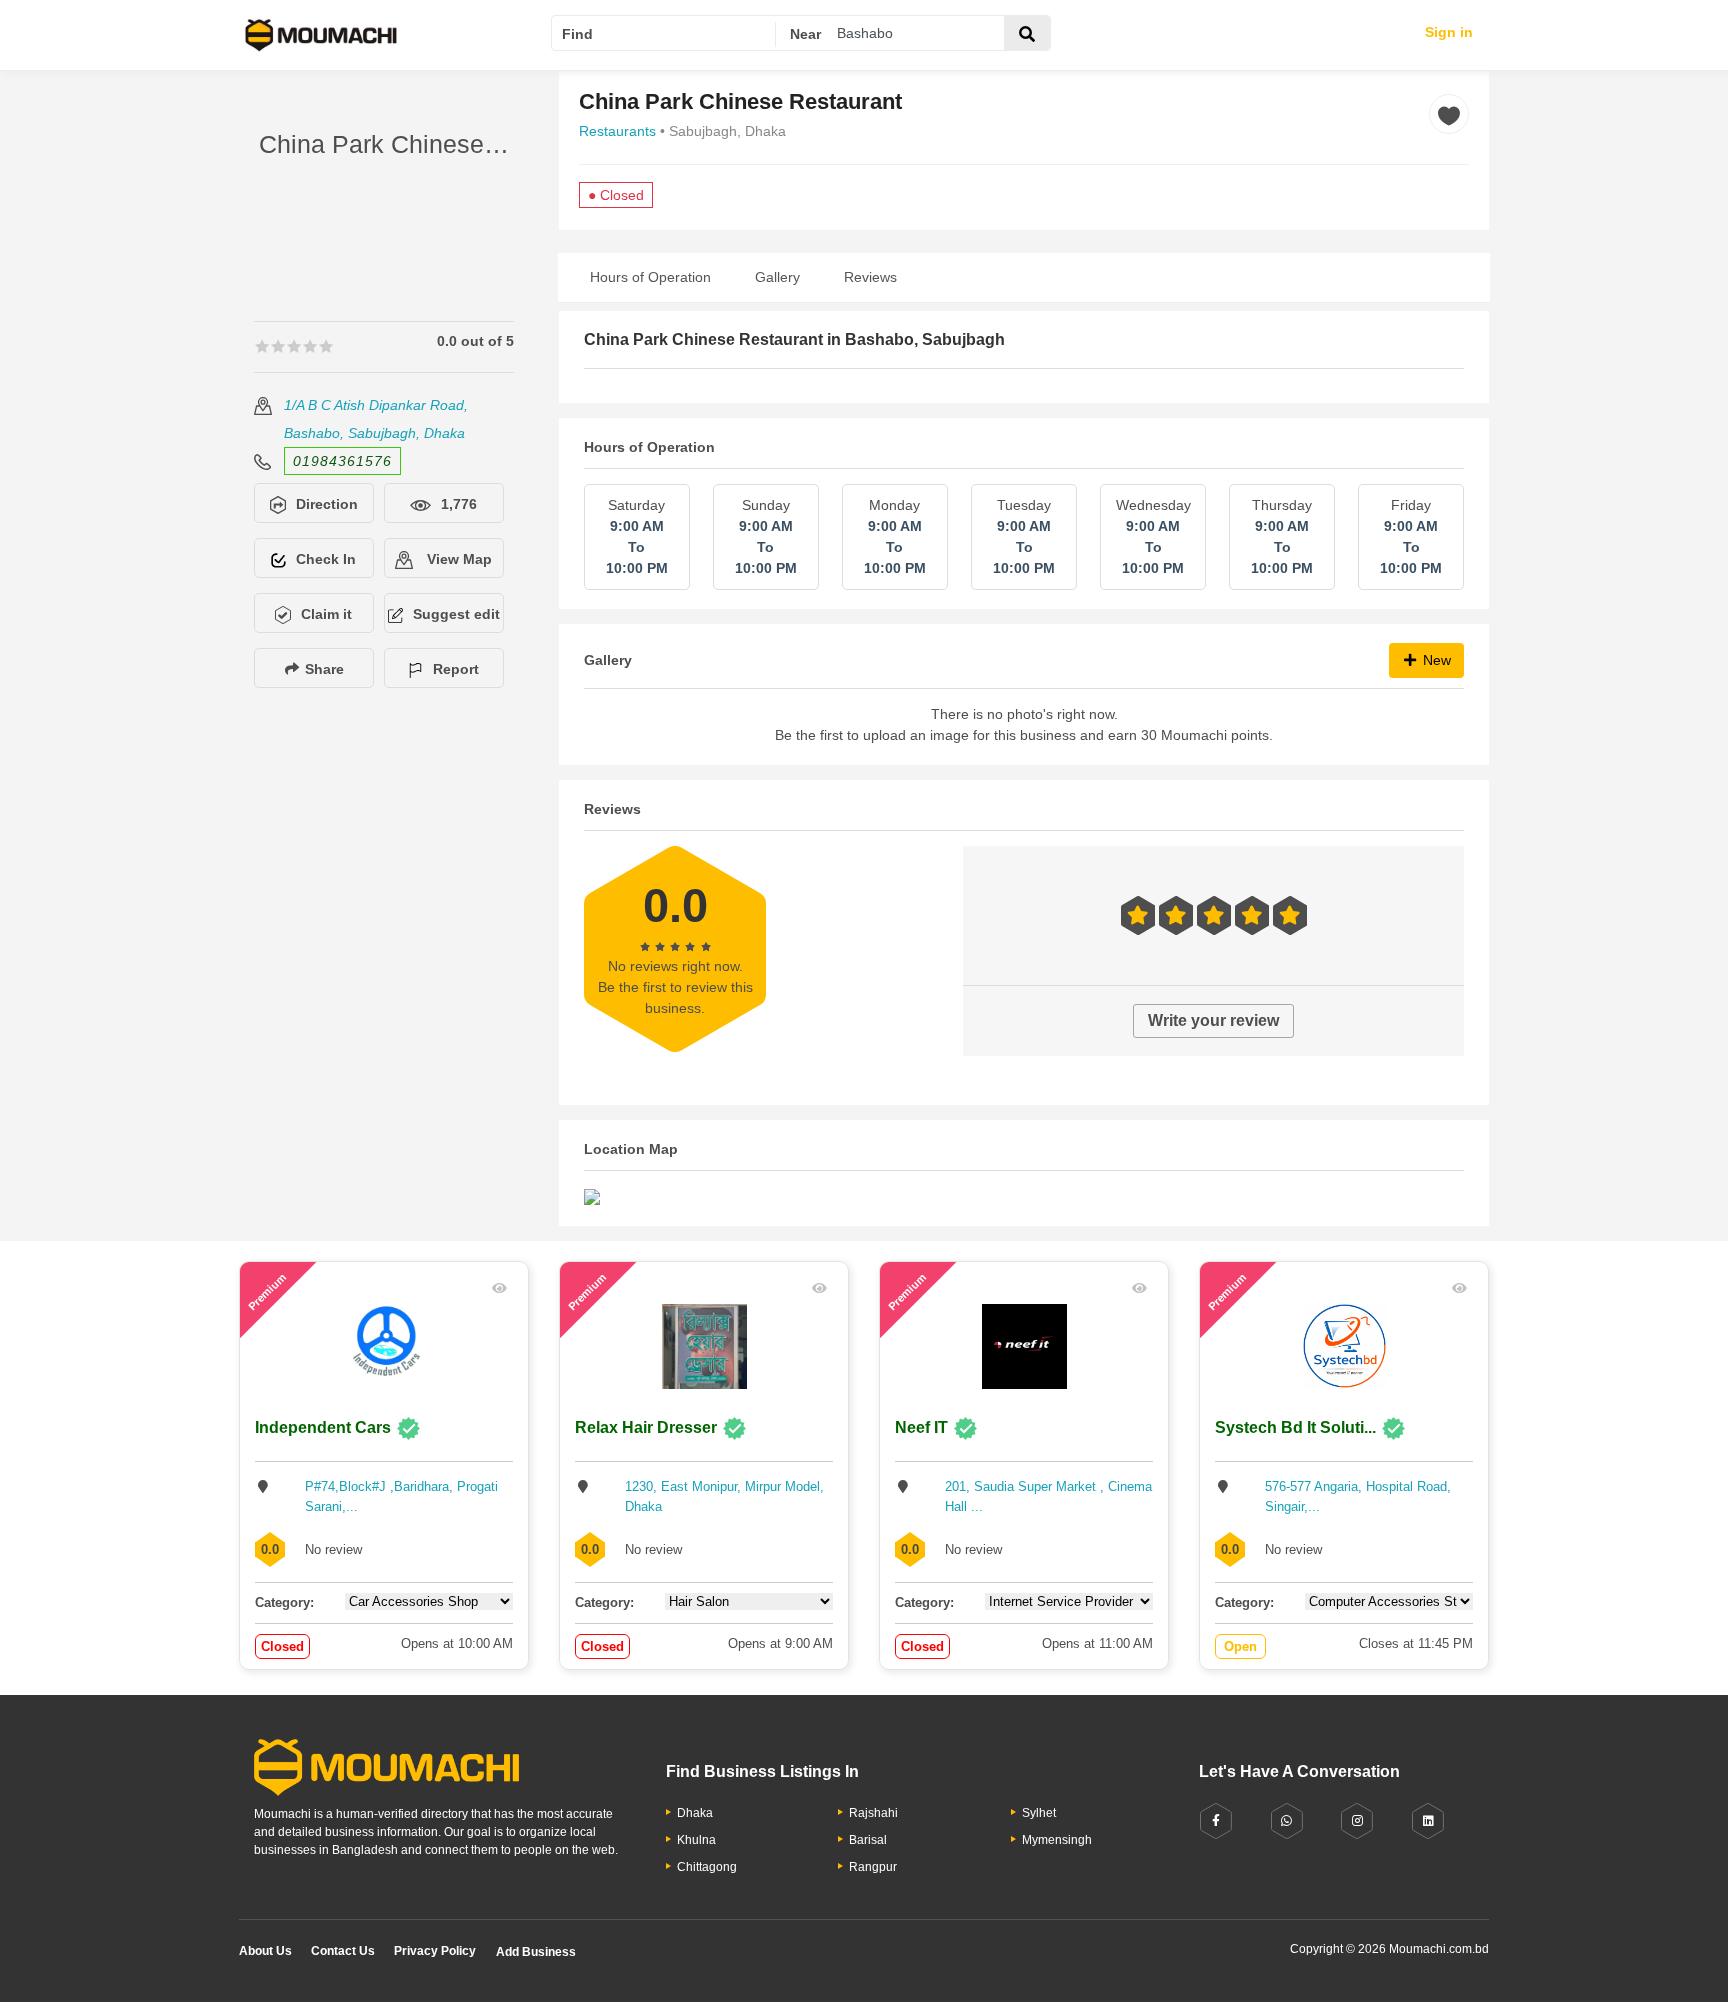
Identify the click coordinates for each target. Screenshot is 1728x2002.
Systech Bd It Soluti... (1295, 1427)
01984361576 (342, 461)
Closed (282, 1646)
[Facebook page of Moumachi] (1216, 1821)
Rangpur (873, 1867)
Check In (326, 559)
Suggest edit (456, 614)
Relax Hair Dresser (646, 1427)
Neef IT (921, 1427)
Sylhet (1039, 1813)
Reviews (870, 277)
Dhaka (695, 1813)
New (1435, 660)
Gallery (777, 277)
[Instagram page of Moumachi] (1357, 1821)
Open (1240, 1646)
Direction (327, 504)
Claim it (326, 614)
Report (456, 669)
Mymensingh (1057, 1840)
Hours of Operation (650, 277)
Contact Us (343, 1951)
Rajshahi (873, 1813)
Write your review (1213, 1020)
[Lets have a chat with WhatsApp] (1287, 1821)
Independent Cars (323, 1427)
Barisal (868, 1840)
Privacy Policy (435, 1951)
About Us (265, 1951)
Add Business (536, 1952)
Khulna (696, 1840)
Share (322, 669)
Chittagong (707, 1867)
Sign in (1449, 32)
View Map (457, 559)
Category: (284, 1602)
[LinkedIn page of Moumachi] (1428, 1821)
